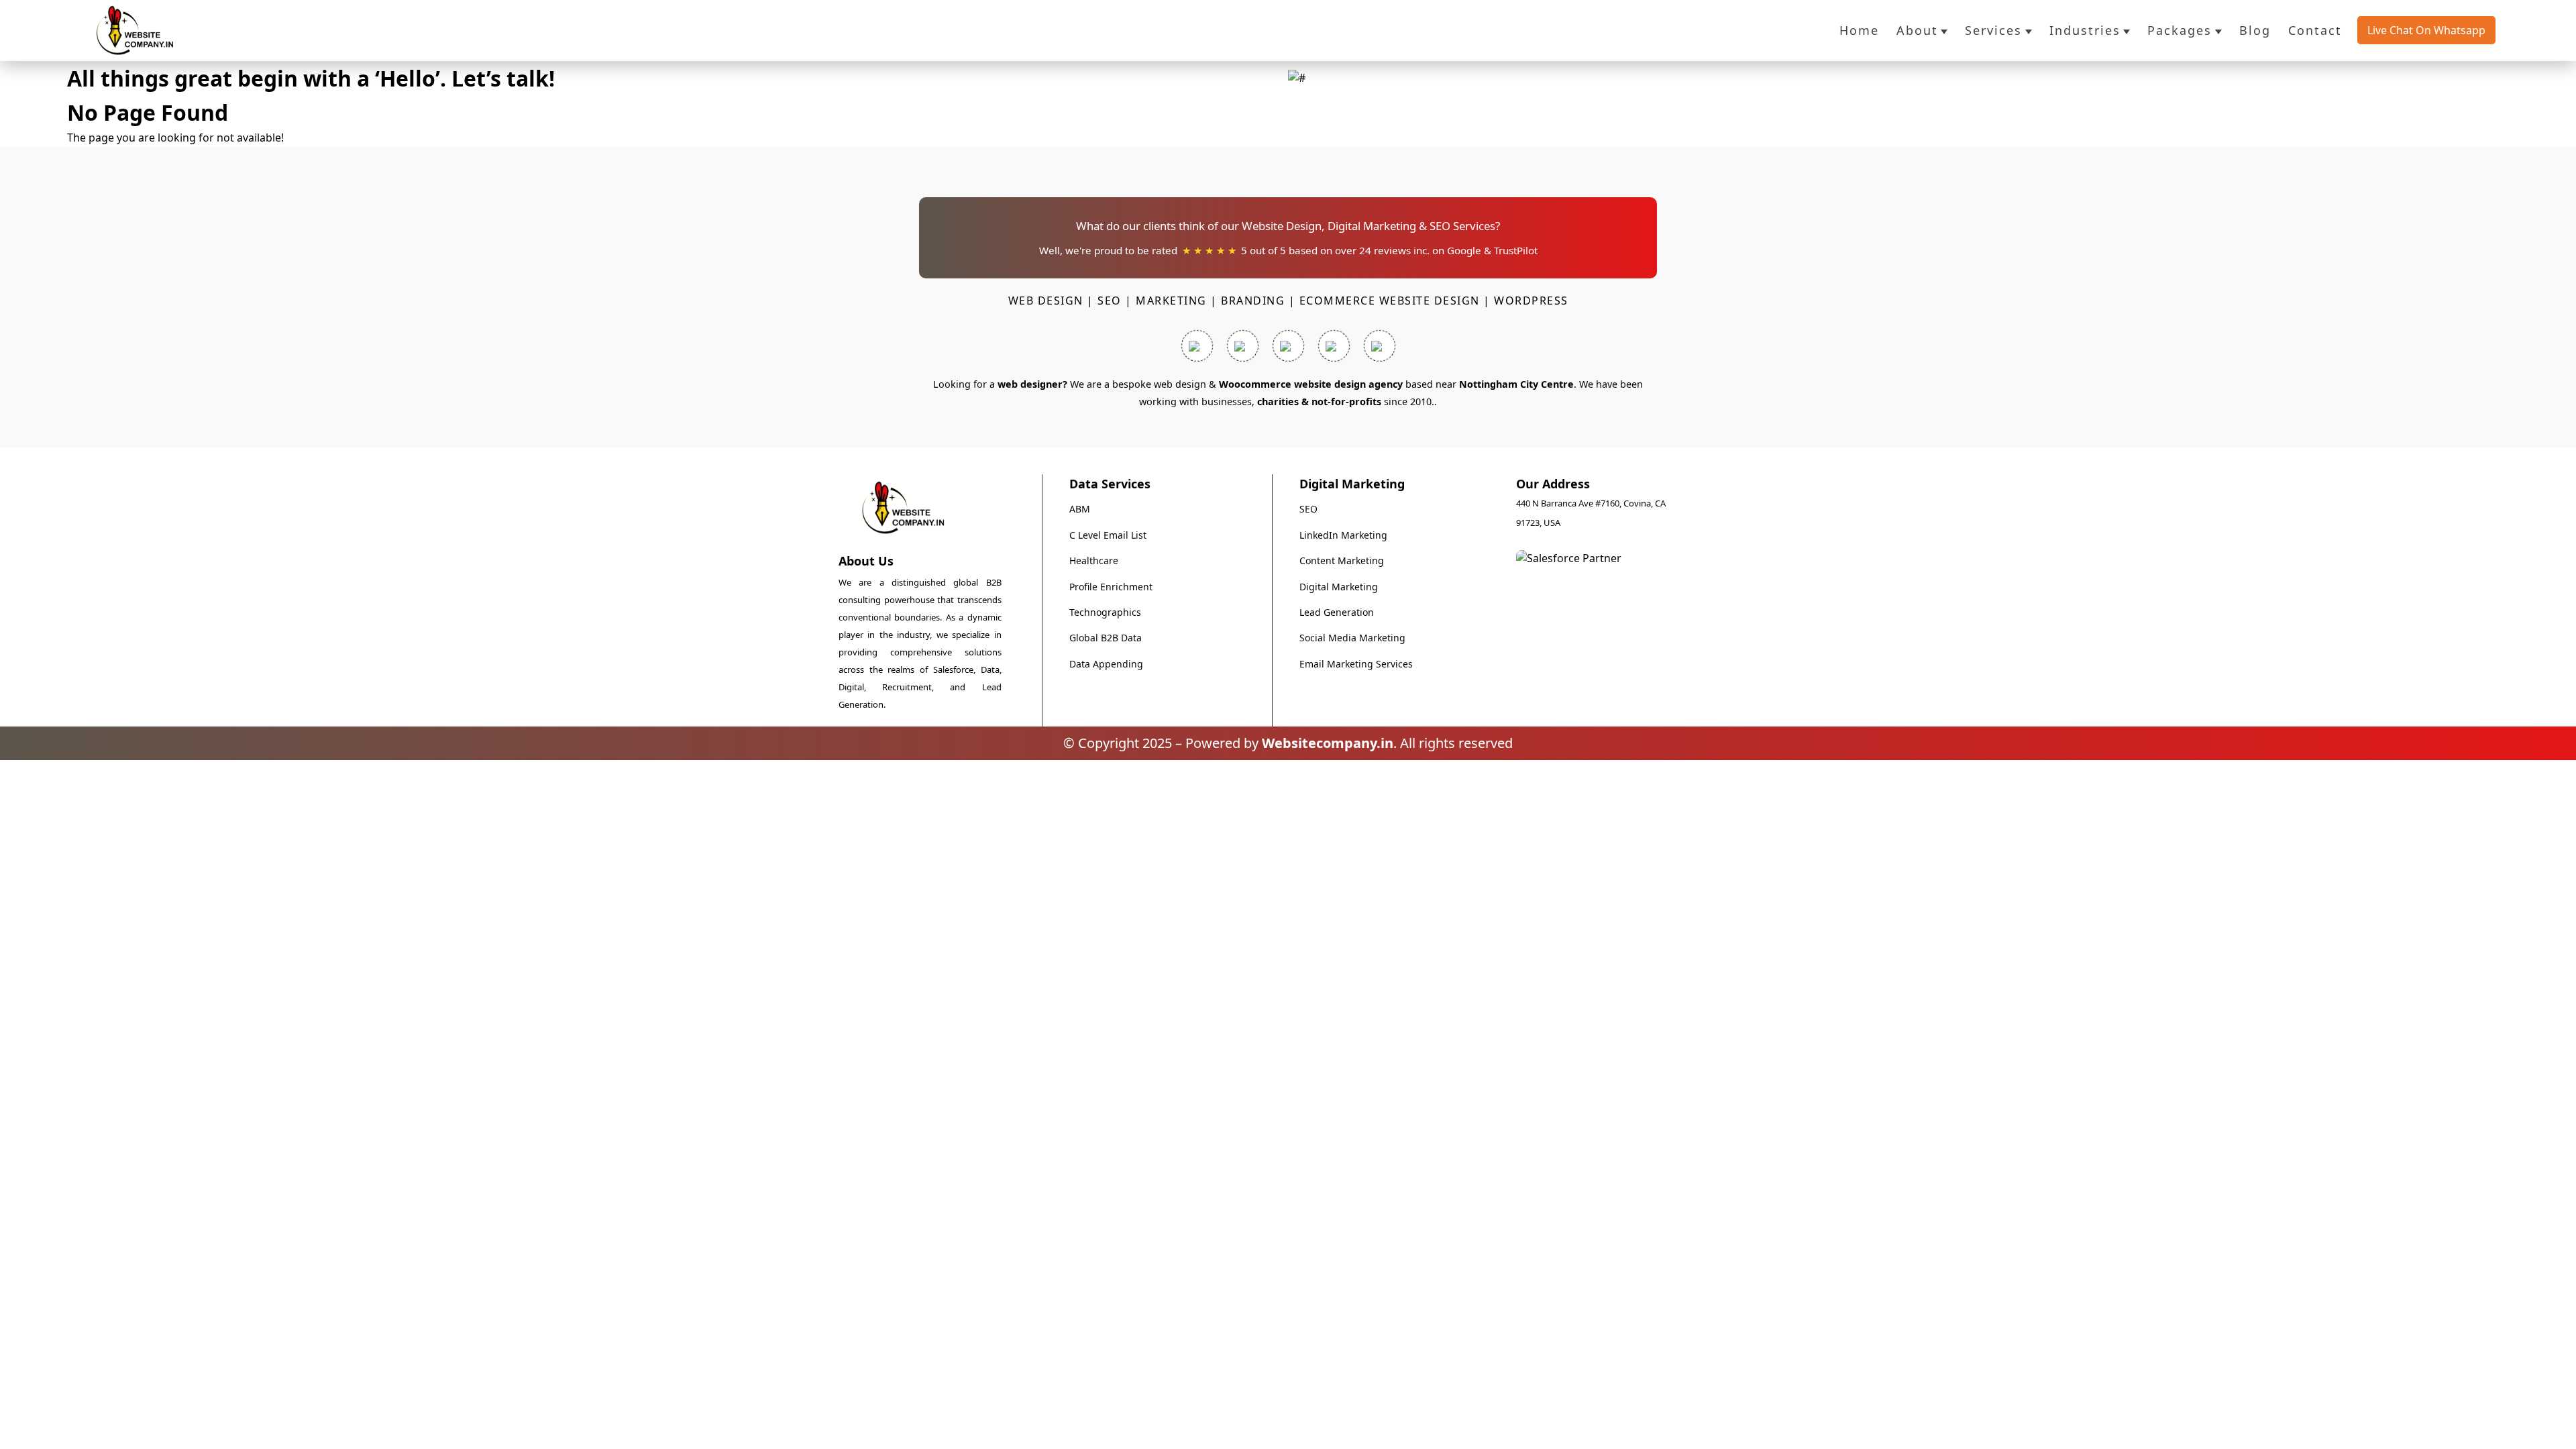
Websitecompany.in (1328, 743)
